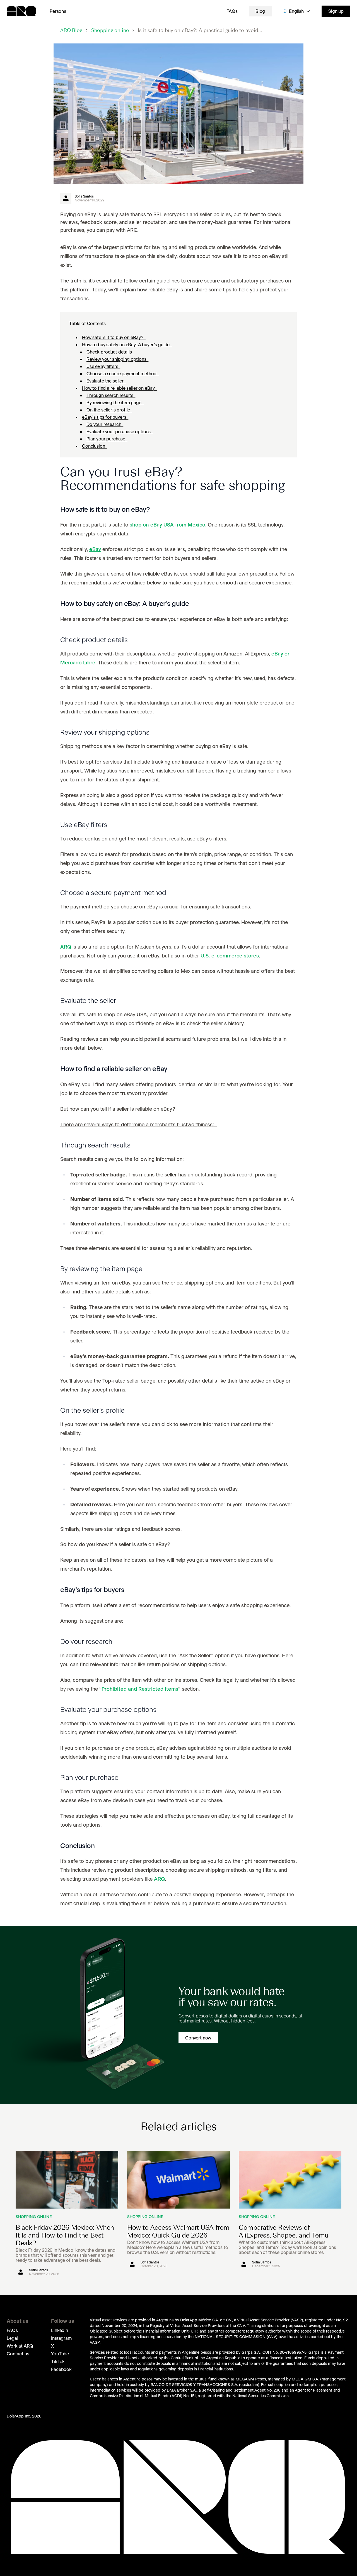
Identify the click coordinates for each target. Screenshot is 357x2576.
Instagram (61, 2338)
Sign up (336, 11)
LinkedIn (60, 2330)
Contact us (18, 2354)
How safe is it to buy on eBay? (114, 337)
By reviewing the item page (115, 403)
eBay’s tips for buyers (105, 417)
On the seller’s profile (109, 410)
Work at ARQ (20, 2346)
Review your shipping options (117, 359)
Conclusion (95, 446)
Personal (59, 11)
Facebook (61, 2369)
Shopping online (110, 31)
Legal (12, 2338)
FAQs (232, 11)
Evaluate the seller (106, 381)
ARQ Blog (71, 31)
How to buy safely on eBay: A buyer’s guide (127, 345)
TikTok (58, 2361)
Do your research (105, 424)
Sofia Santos (84, 196)
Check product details (110, 352)
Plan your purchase (107, 439)
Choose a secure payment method (123, 374)
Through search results (111, 395)
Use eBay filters (103, 366)
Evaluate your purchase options (120, 432)
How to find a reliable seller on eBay (120, 388)
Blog (260, 11)
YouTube (60, 2354)
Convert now (198, 2038)
